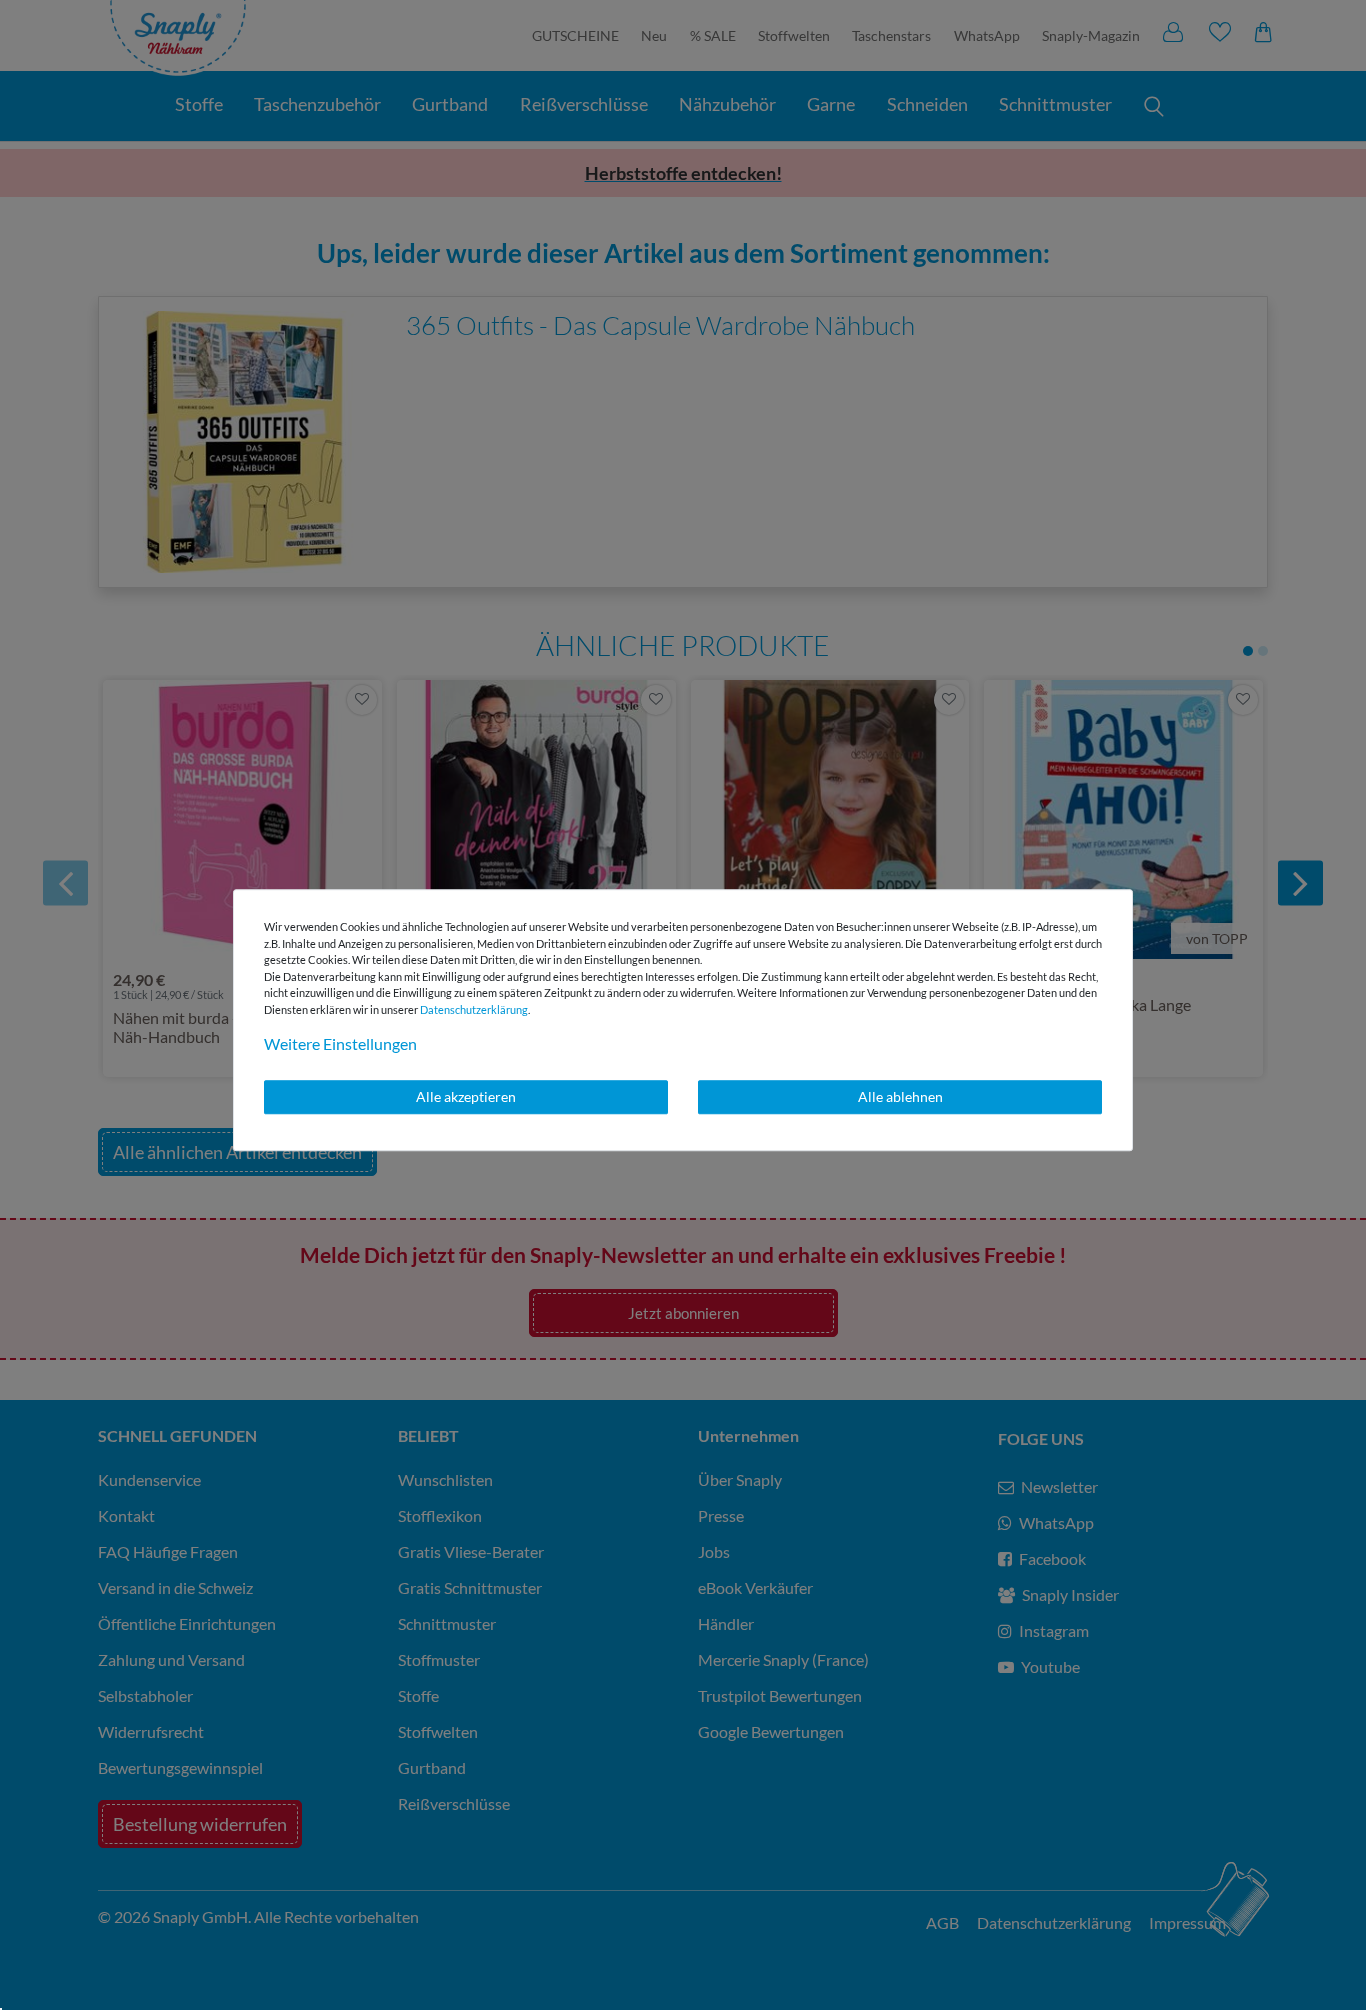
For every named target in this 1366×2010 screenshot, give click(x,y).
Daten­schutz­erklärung (474, 1009)
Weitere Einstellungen (340, 1043)
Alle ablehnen (900, 1096)
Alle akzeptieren (466, 1096)
